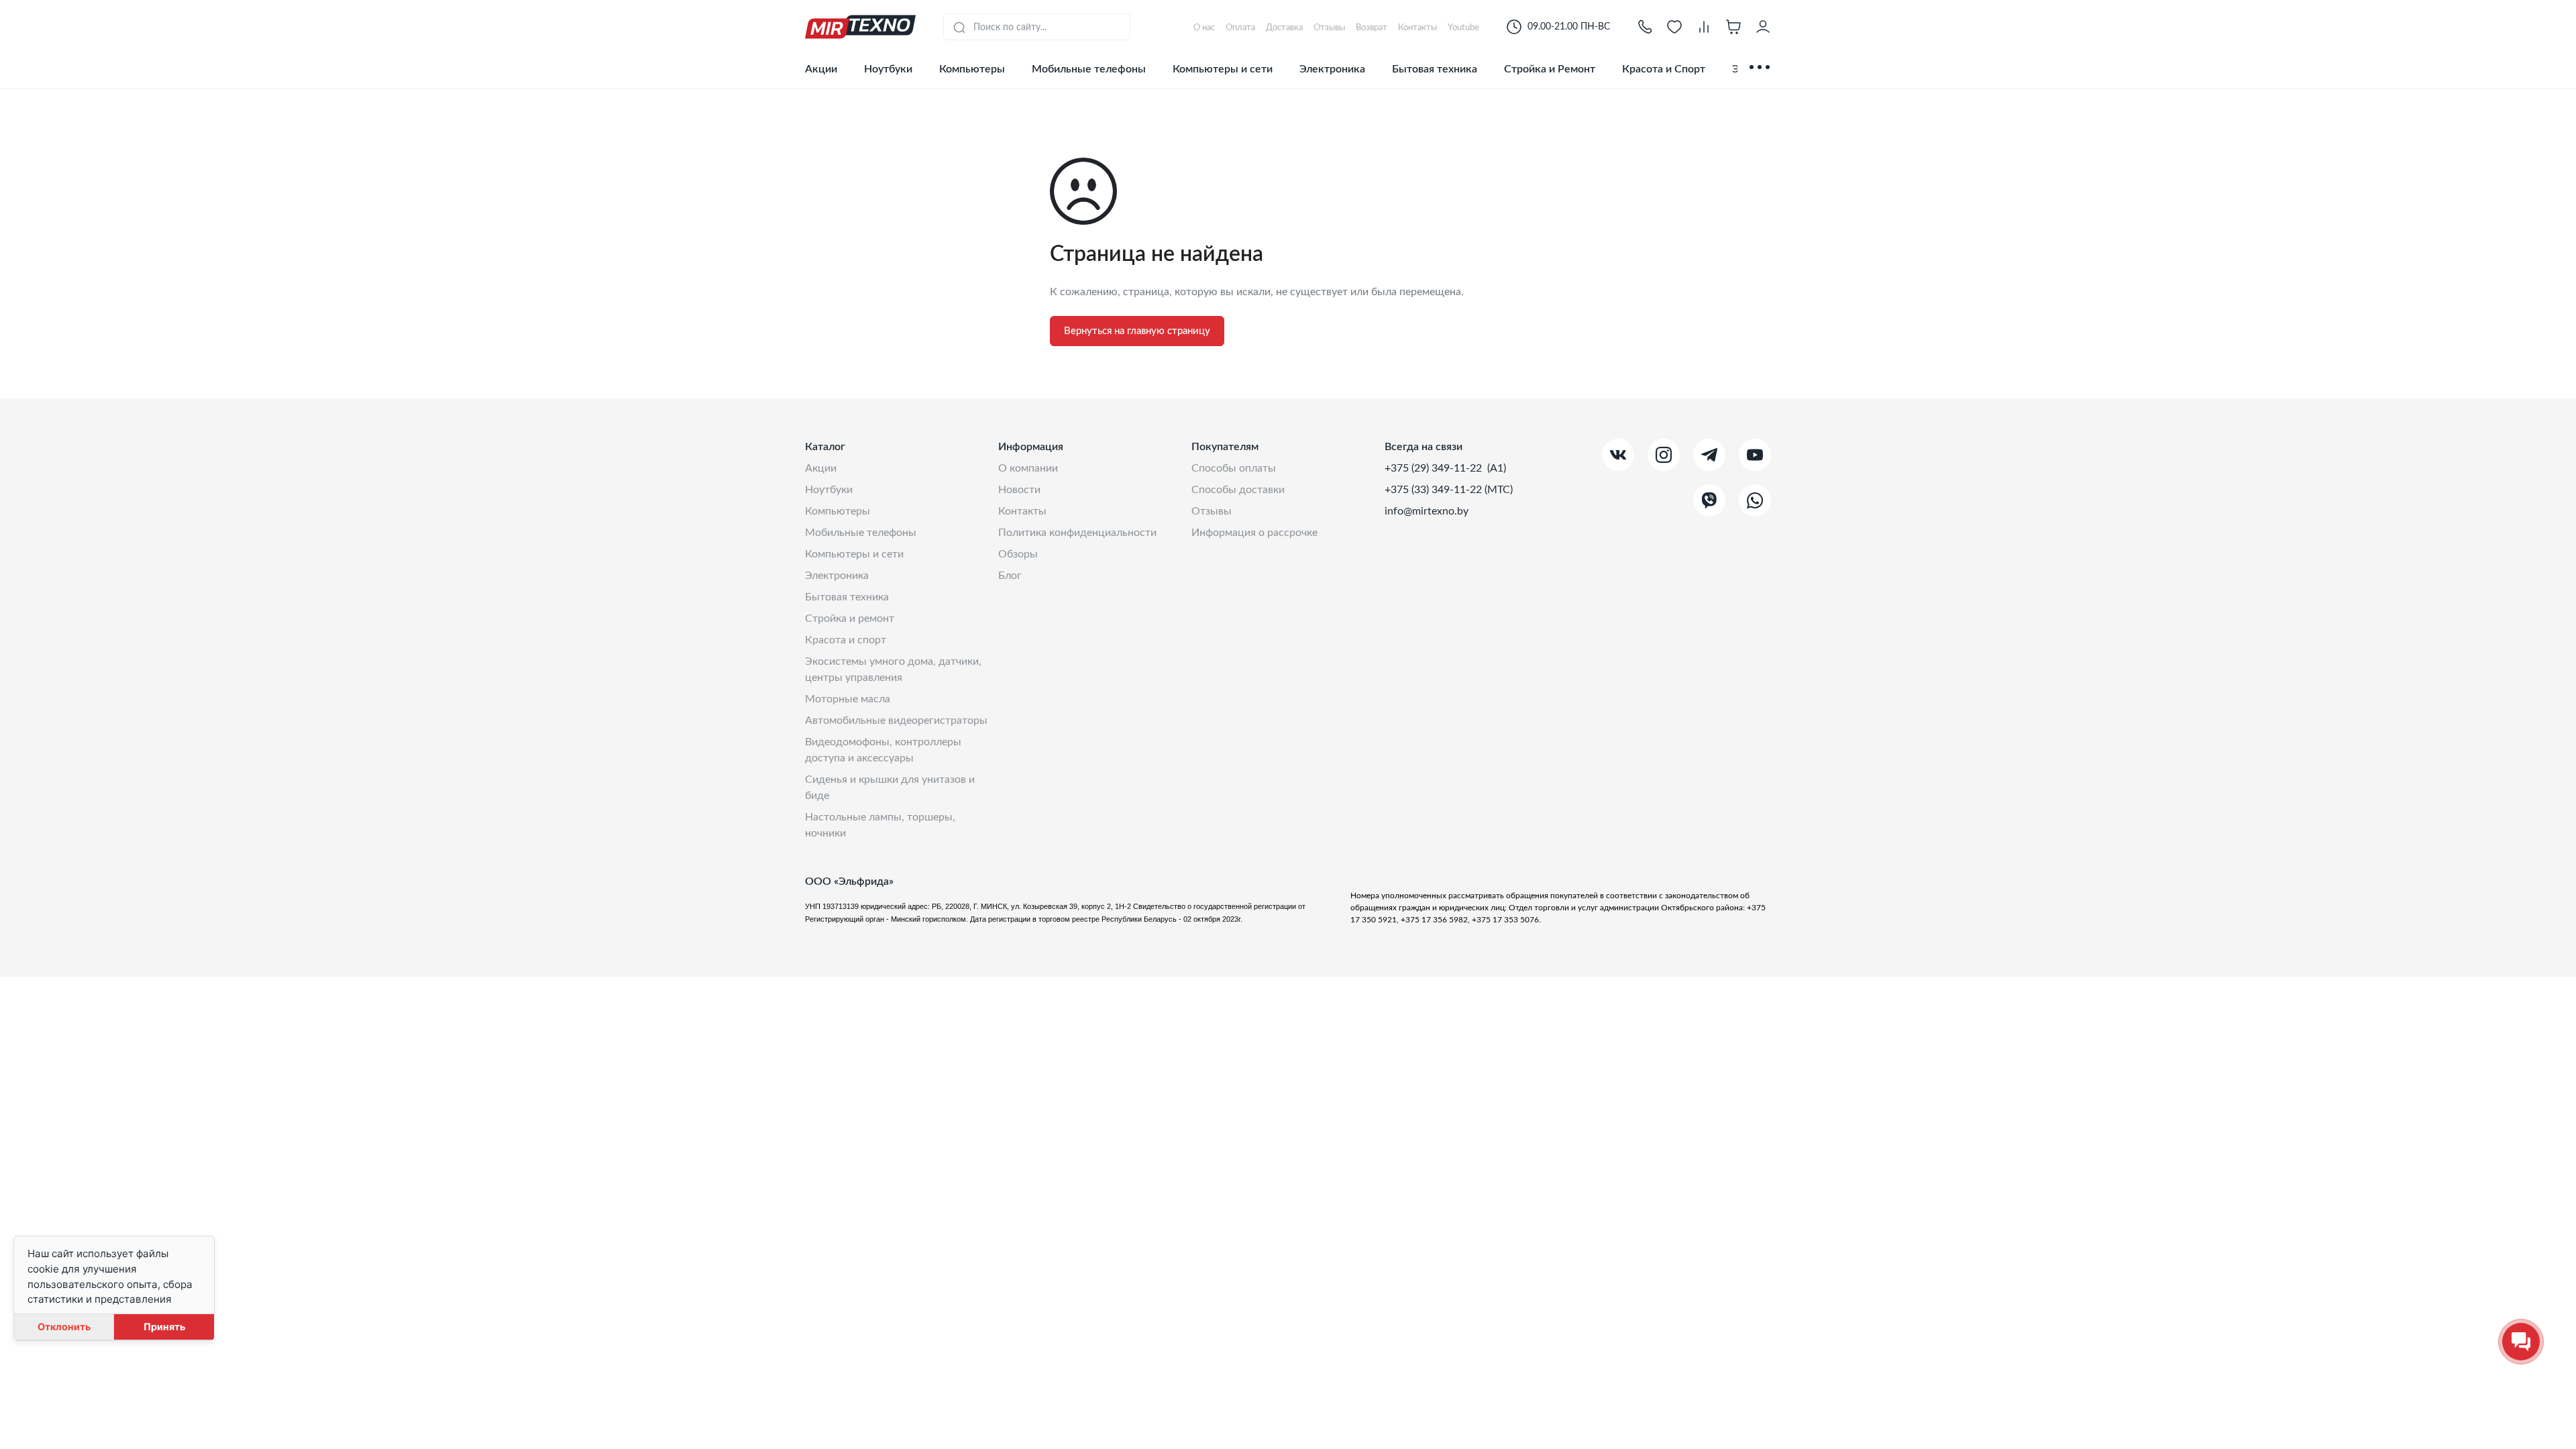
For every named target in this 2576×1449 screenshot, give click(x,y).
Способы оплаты (1234, 468)
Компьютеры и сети (1223, 69)
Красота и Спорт (1664, 69)
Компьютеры (972, 69)
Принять (164, 1327)
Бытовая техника (1435, 69)
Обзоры (1018, 554)
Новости (1019, 490)
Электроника (1332, 69)
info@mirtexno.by (1427, 511)
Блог (1010, 576)
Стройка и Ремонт (1550, 69)
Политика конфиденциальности (1077, 533)
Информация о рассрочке (1254, 533)
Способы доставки (1238, 490)
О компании (1028, 468)
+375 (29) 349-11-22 (1435, 468)
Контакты (1022, 511)
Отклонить (64, 1327)
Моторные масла (848, 699)
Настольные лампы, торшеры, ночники (880, 825)
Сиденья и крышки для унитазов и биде (890, 788)
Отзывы (1212, 511)
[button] (1645, 27)
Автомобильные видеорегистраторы (896, 720)
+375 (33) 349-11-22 (1435, 490)
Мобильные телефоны (1089, 69)
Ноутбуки (888, 69)
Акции (821, 69)
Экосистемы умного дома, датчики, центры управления (893, 669)
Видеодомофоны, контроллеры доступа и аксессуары (883, 750)
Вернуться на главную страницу (1137, 331)
